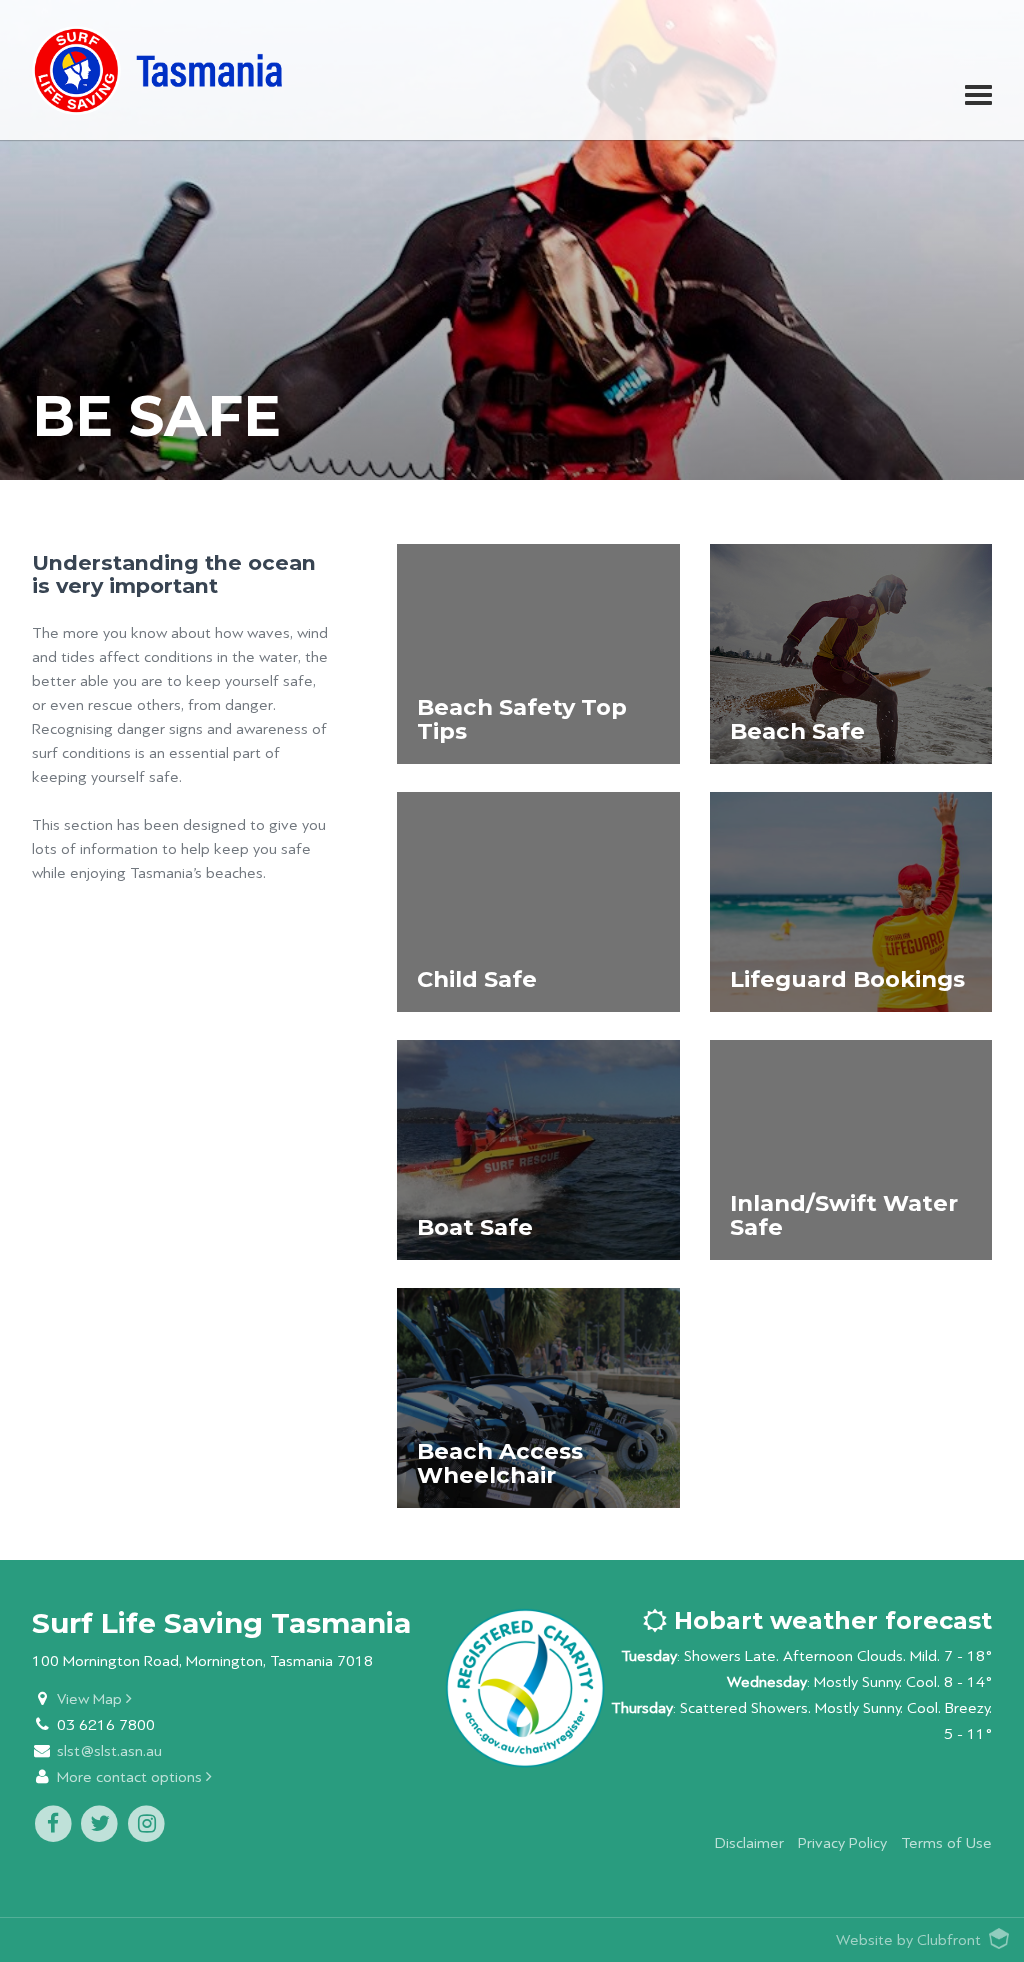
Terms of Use (946, 1843)
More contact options (131, 1777)
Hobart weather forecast (829, 1620)
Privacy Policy (842, 1843)
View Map (91, 1699)
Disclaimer (749, 1843)
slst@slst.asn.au (109, 1751)
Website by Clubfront (908, 1940)
